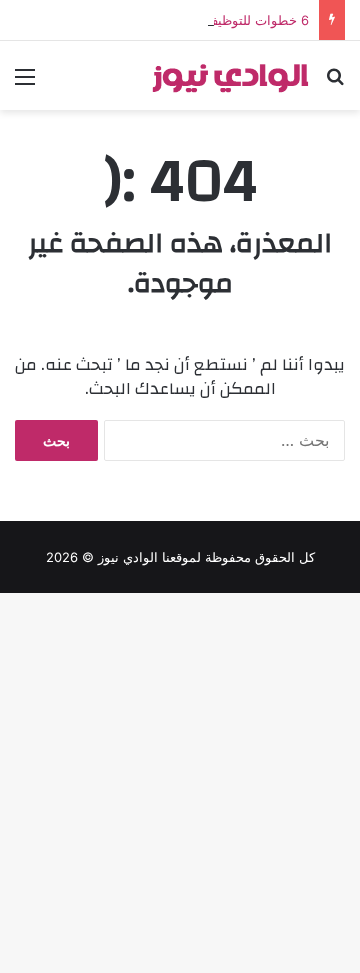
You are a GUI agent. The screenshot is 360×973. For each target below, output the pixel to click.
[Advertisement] (180, 300)
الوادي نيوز (128, 557)
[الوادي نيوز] (230, 75)
